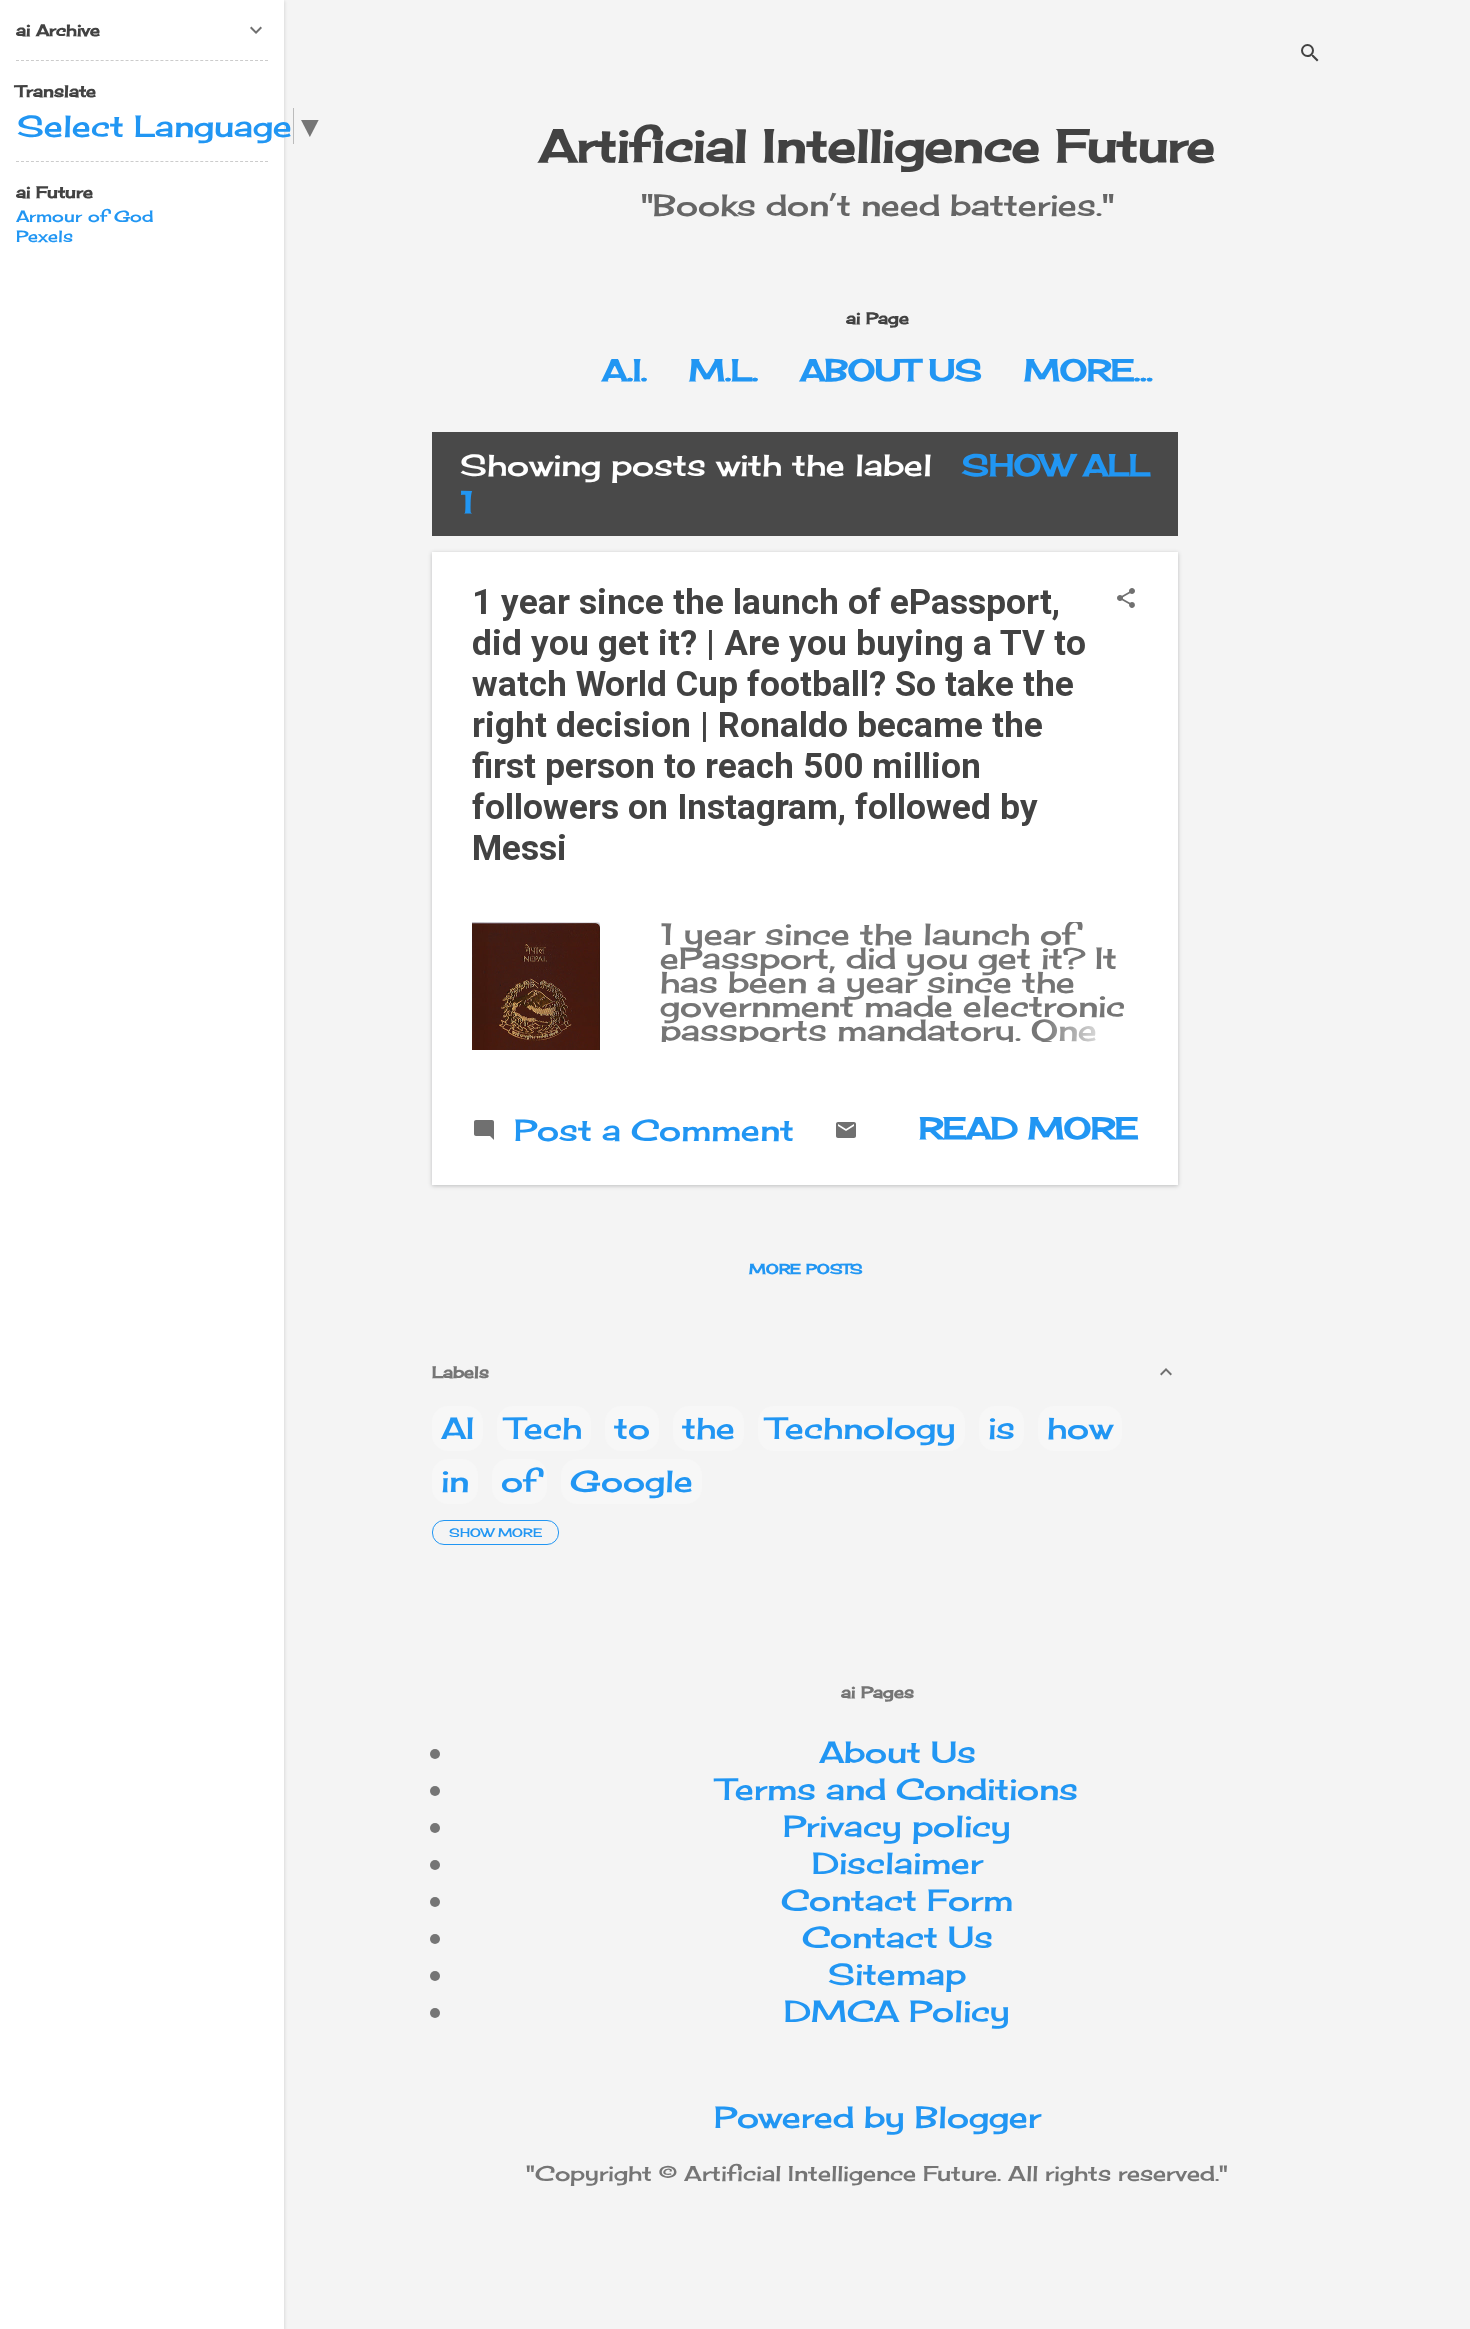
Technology (861, 1428)
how (1080, 1428)
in (455, 1481)
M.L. (723, 370)
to (632, 1428)
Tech (544, 1428)
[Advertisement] (1332, 732)
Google (631, 1481)
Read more (1028, 1128)
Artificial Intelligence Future (877, 145)
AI (457, 1428)
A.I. (624, 370)
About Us (891, 370)
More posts (805, 1268)
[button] (1126, 599)
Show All (1056, 465)
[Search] (1310, 54)
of (519, 1481)
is (1001, 1428)
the (708, 1428)
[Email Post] (846, 1131)
